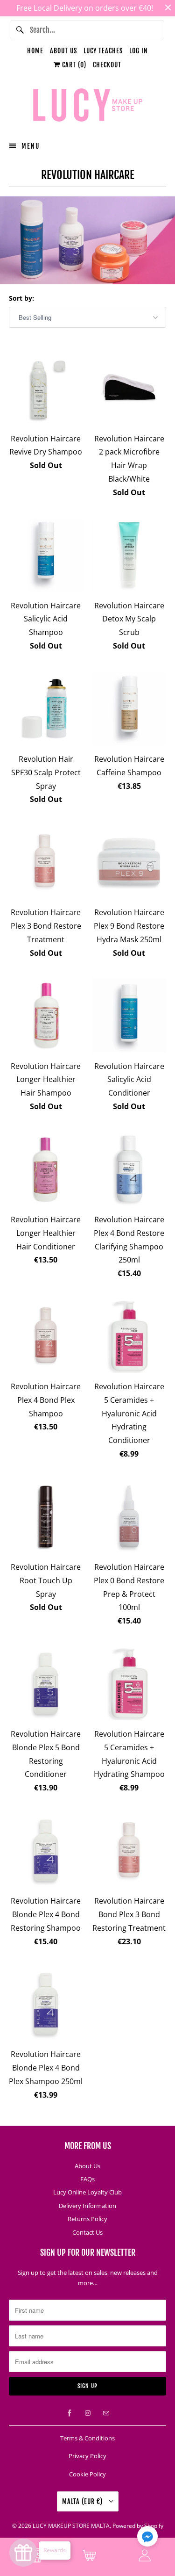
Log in (139, 51)
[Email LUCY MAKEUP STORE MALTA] (106, 2413)
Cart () (73, 65)
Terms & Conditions (87, 2438)
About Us (63, 51)
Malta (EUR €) (83, 2501)
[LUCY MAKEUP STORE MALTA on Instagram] (88, 2413)
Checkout (107, 65)
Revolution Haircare (88, 175)
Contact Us (87, 2232)
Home (35, 51)
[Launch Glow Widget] (23, 2553)
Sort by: (21, 298)
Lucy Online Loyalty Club (87, 2192)
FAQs (87, 2179)
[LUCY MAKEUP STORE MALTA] (87, 107)
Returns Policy (87, 2219)
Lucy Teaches (103, 51)
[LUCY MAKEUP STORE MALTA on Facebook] (70, 2413)
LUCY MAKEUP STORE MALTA (71, 2526)
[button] (147, 2538)
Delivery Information (87, 2206)
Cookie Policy (87, 2474)
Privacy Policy (87, 2456)
